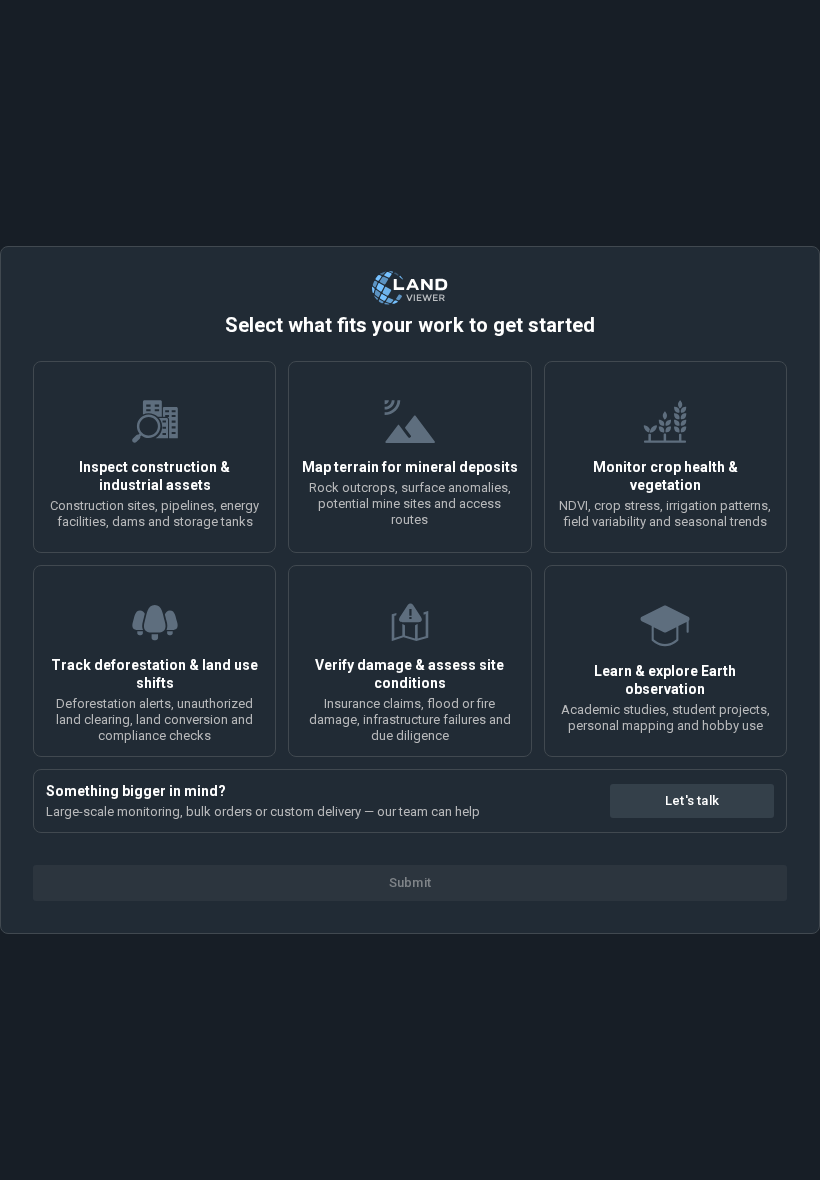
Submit (410, 882)
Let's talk (692, 800)
